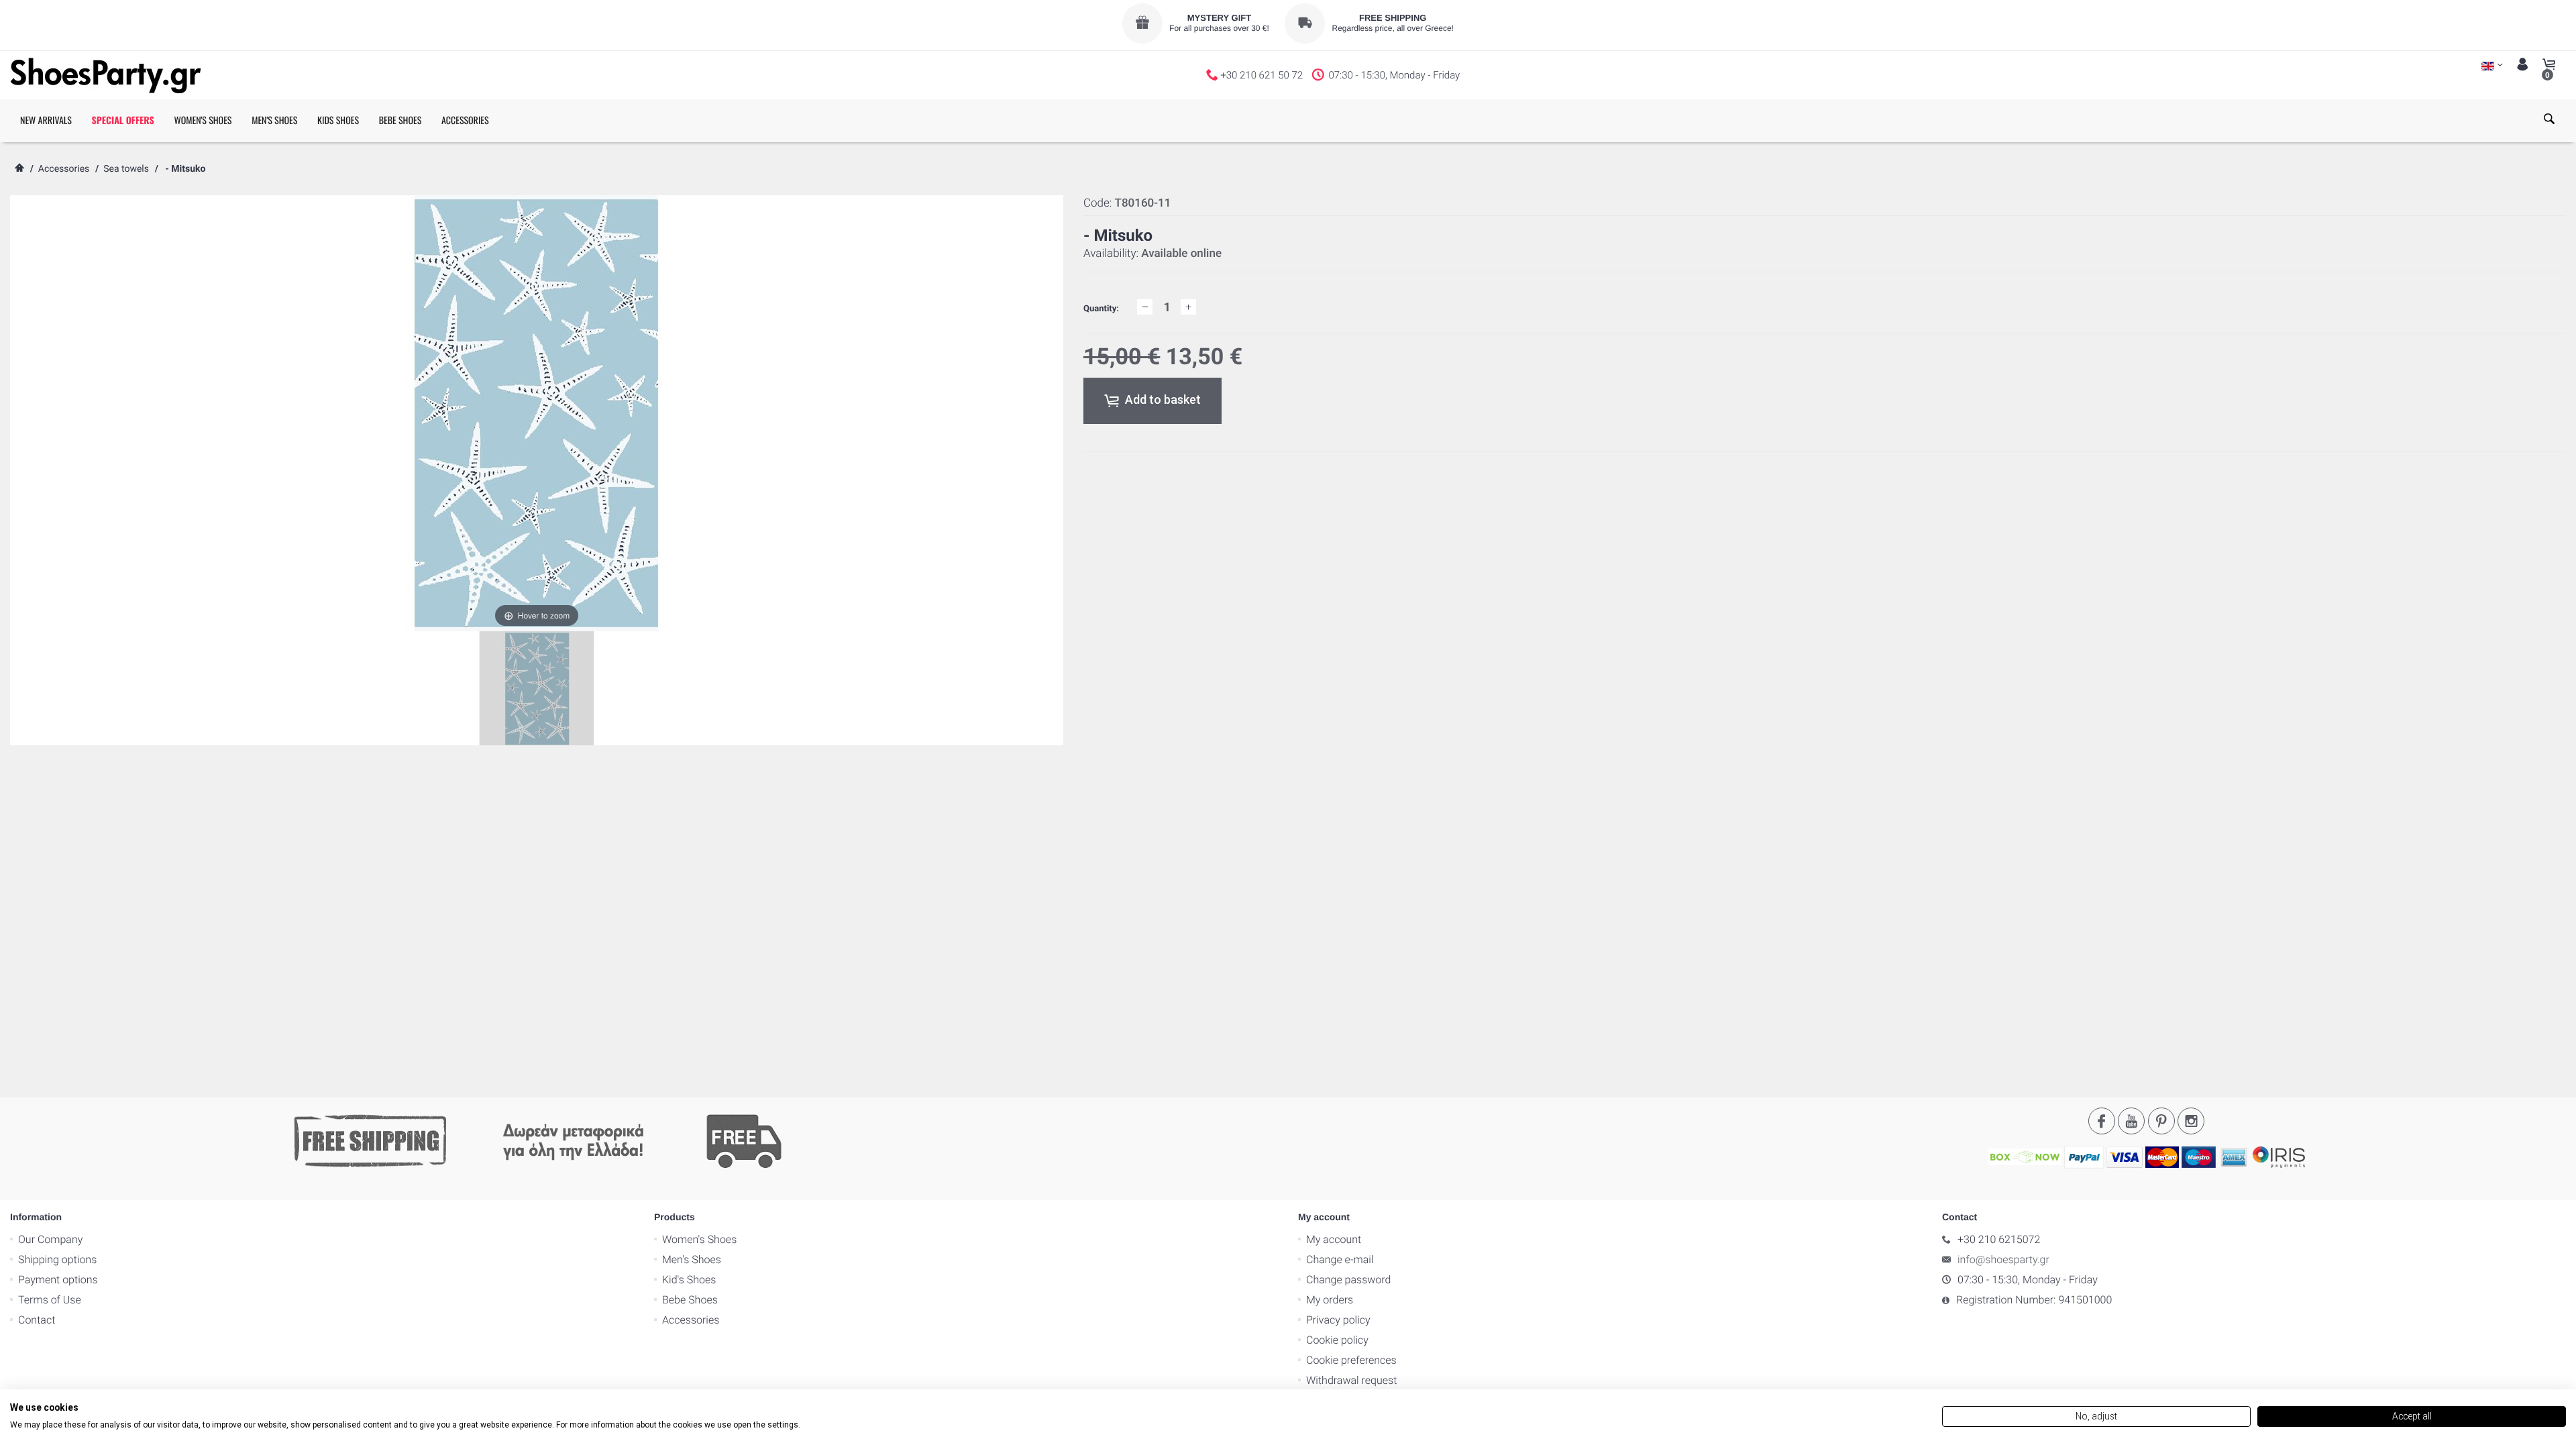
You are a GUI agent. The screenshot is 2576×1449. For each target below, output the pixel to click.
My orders (1330, 1300)
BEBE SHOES (400, 120)
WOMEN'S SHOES (203, 120)
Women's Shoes (699, 1239)
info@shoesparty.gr (2003, 1259)
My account (1334, 1239)
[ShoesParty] (106, 75)
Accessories (64, 169)
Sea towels (126, 169)
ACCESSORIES (465, 120)
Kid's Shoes (689, 1280)
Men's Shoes (692, 1259)
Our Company (50, 1239)
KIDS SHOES (338, 120)
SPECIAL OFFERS (123, 120)
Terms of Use (50, 1300)
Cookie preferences (1351, 1360)
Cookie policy (1337, 1340)
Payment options (58, 1280)
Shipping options (57, 1259)
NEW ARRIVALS (46, 120)
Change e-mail (1340, 1259)
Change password (1348, 1280)
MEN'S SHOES (274, 120)
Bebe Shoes (690, 1300)
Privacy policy (1338, 1320)
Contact (37, 1320)
